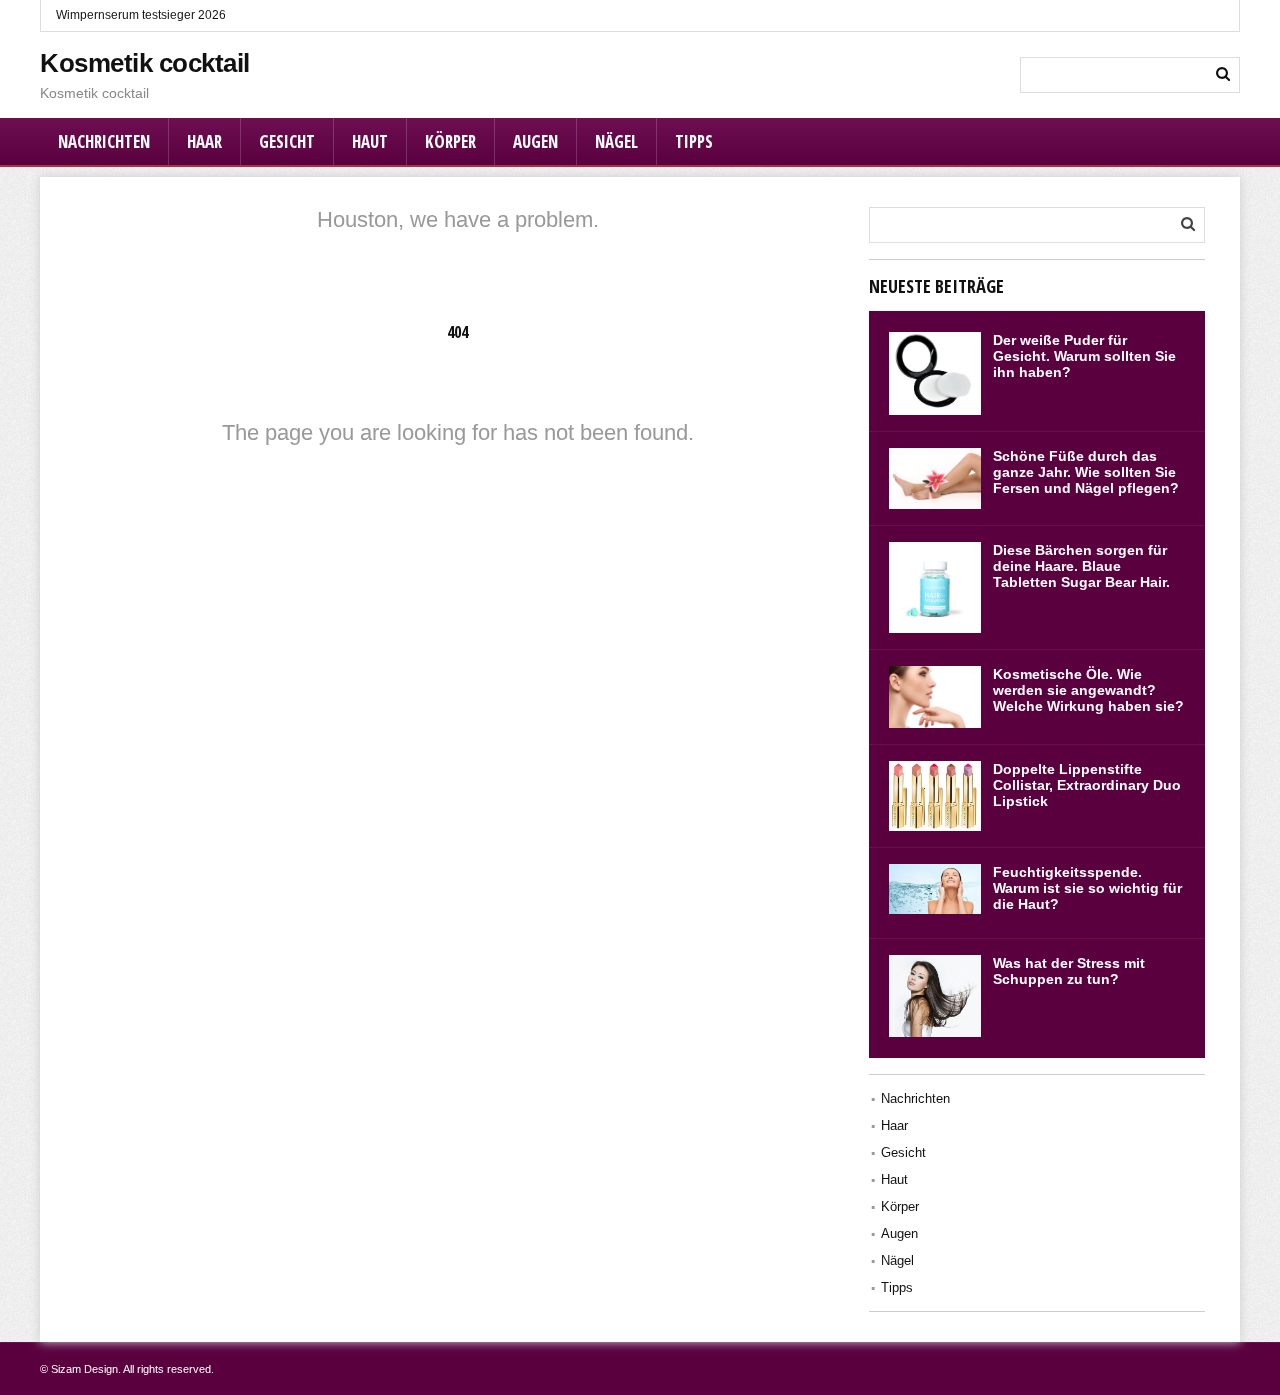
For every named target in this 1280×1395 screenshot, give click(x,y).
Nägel (616, 141)
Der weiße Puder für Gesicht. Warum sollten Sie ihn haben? (1084, 356)
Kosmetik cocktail (145, 63)
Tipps (694, 141)
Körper (450, 141)
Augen (535, 141)
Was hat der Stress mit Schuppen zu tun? (1069, 971)
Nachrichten (104, 141)
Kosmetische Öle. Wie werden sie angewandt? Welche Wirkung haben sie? (1088, 690)
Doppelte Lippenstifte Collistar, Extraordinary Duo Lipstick (1087, 785)
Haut (370, 141)
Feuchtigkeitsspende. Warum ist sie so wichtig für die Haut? (1087, 888)
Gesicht (287, 141)
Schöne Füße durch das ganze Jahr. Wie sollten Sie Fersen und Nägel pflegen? (1086, 472)
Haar (204, 141)
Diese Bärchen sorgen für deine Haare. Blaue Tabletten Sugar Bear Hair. (1081, 566)
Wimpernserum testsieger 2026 (141, 15)
